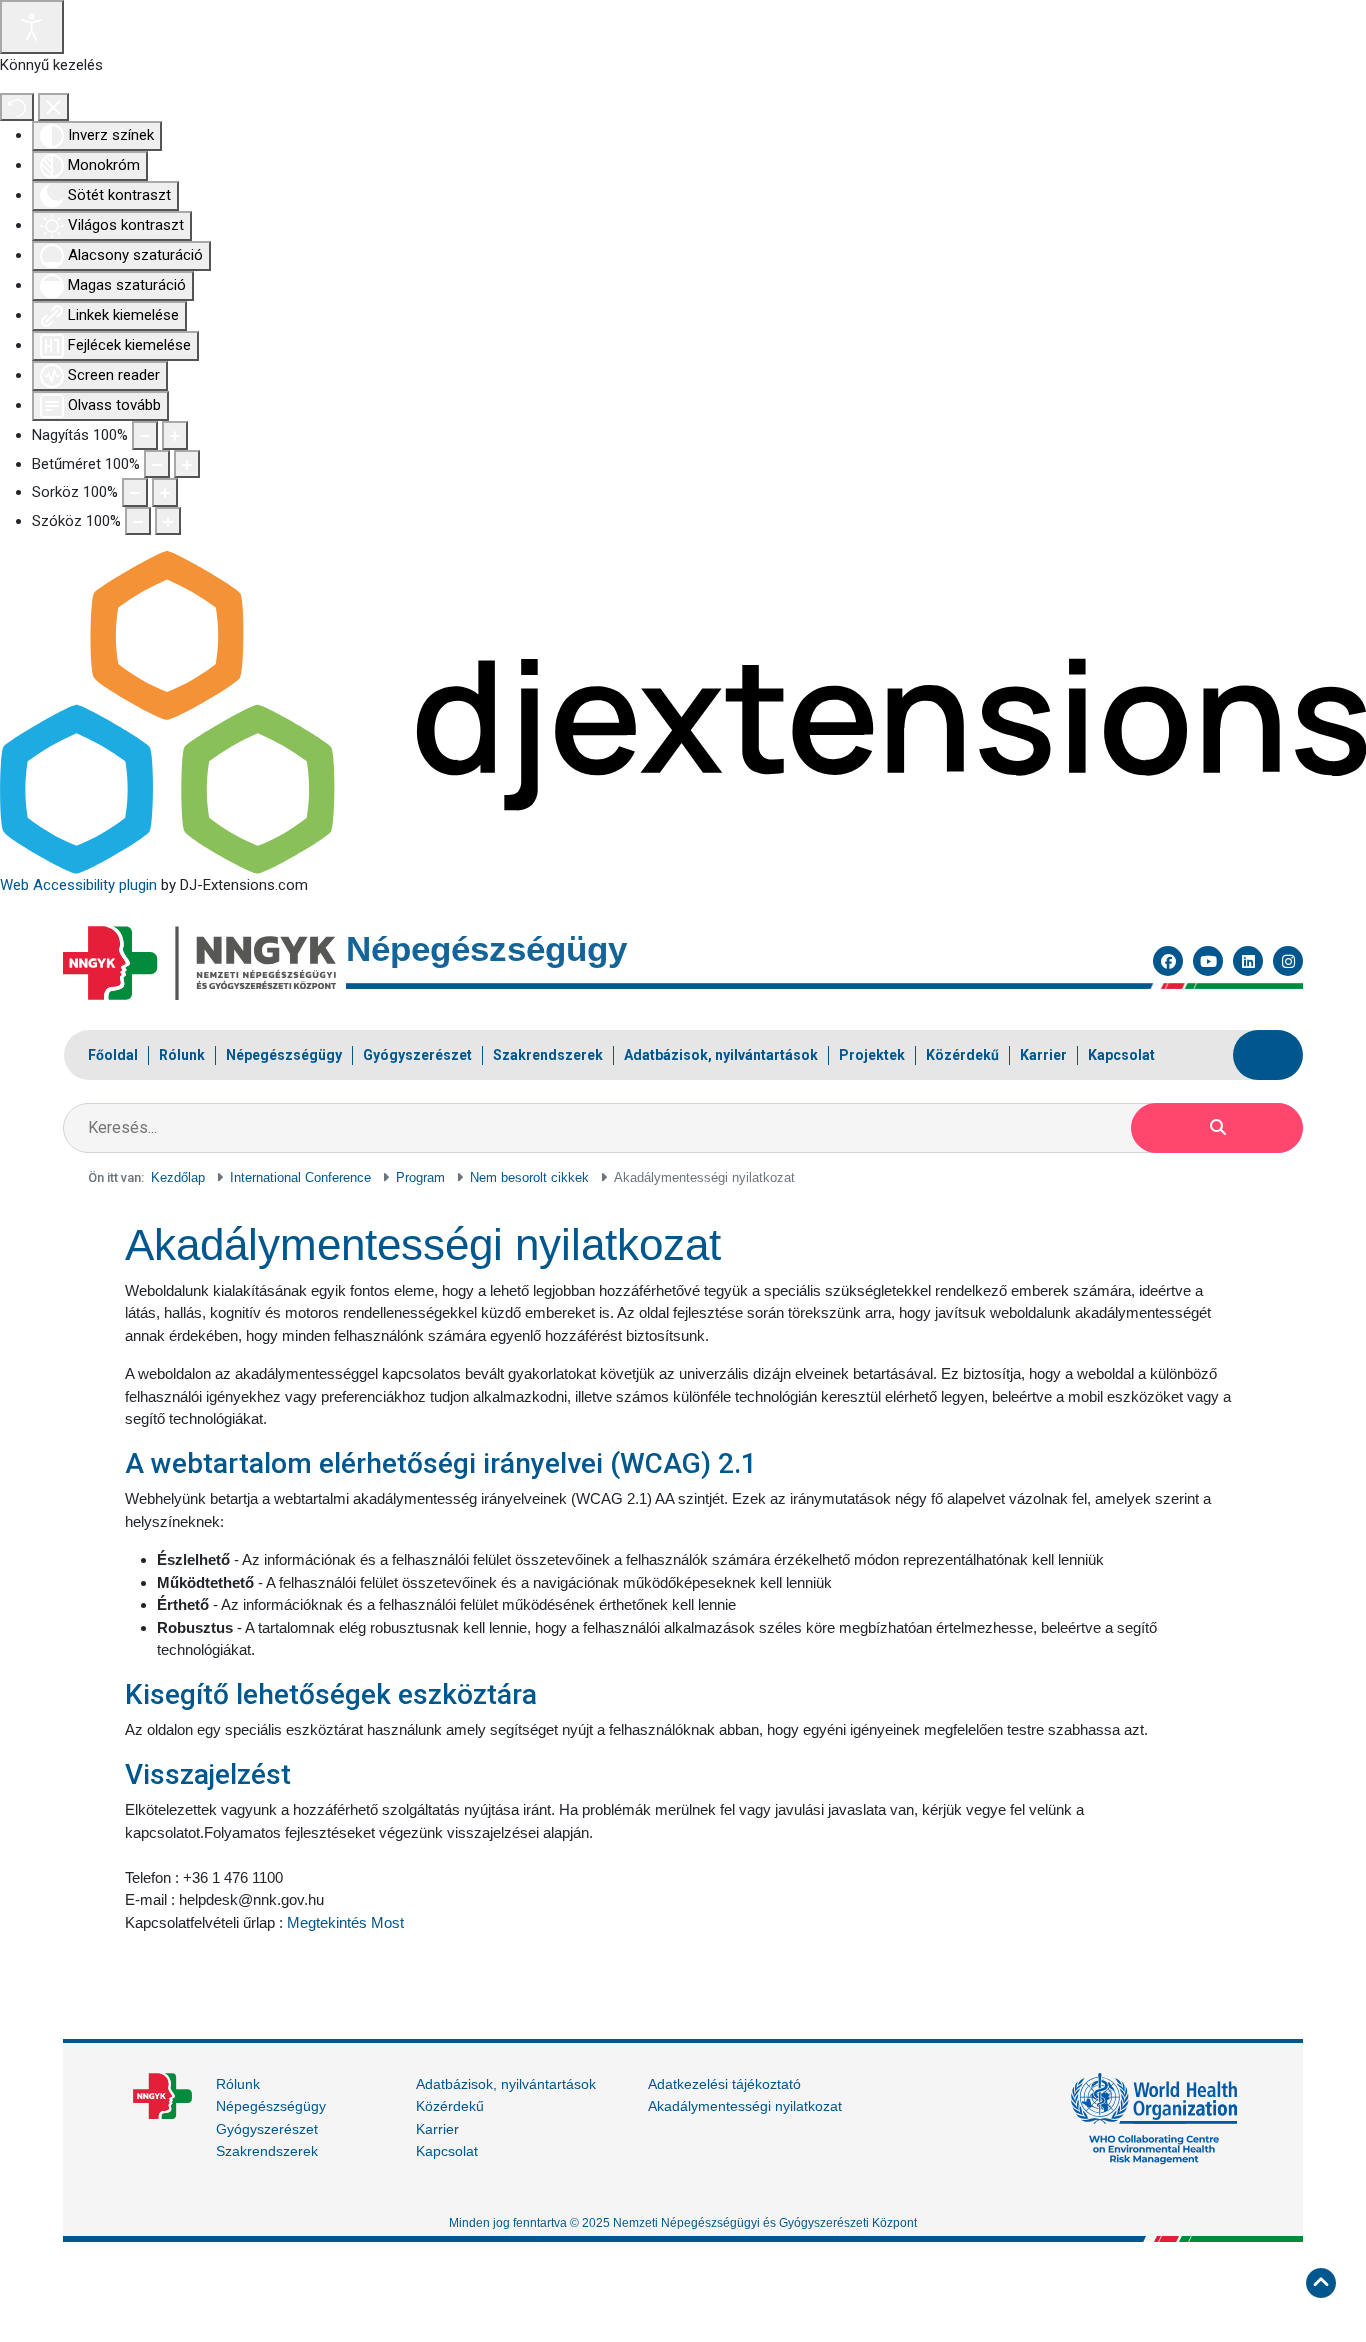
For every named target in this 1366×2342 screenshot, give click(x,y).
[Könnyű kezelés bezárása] (53, 107)
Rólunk (238, 2084)
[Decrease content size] (145, 435)
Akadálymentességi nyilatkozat (745, 2106)
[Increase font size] (187, 464)
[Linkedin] (1248, 961)
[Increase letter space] (168, 521)
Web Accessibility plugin (78, 885)
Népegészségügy (271, 2106)
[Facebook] (1168, 961)
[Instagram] (1288, 961)
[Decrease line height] (135, 492)
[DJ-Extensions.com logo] (683, 712)
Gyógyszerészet (267, 2129)
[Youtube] (1208, 961)
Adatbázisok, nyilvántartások (506, 2084)
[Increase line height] (165, 492)
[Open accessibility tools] (32, 27)
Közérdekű (450, 2106)
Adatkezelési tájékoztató (724, 2084)
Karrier (437, 2129)
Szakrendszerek (267, 2151)
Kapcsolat (447, 2151)
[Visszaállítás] (17, 107)
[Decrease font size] (157, 464)
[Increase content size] (175, 435)
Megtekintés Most (345, 1922)
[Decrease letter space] (138, 521)
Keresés (1217, 1128)
